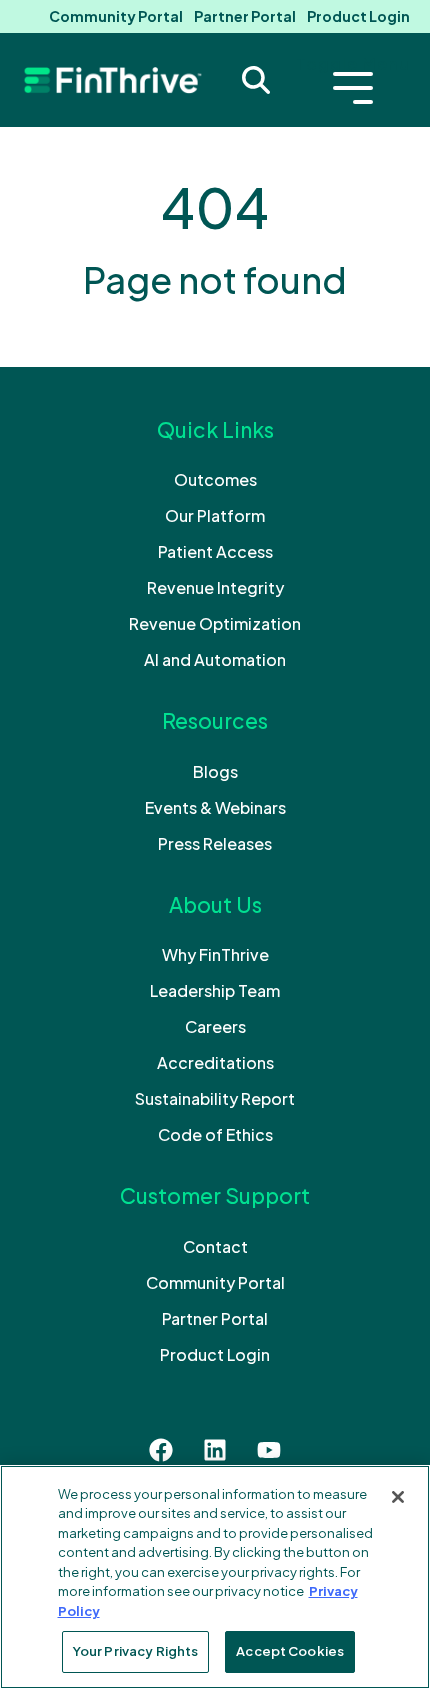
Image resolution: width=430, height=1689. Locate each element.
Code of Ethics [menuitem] (215, 1134)
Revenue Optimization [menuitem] (215, 623)
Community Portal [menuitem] (116, 16)
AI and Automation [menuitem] (215, 659)
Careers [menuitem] (215, 1026)
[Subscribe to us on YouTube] (269, 1450)
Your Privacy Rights (135, 1651)
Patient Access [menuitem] (215, 551)
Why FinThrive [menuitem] (215, 954)
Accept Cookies (290, 1651)
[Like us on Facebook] (161, 1450)
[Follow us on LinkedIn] (215, 1450)
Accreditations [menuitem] (215, 1062)
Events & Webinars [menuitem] (215, 807)
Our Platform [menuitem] (215, 515)
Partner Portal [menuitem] (245, 16)
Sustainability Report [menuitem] (215, 1098)
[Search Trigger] (256, 80)
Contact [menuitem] (215, 1246)
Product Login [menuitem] (358, 16)
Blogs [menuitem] (215, 771)
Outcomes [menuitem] (215, 479)
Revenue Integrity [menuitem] (215, 587)
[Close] (398, 1497)
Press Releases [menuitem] (215, 843)
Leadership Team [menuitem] (215, 990)
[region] (215, 1577)
